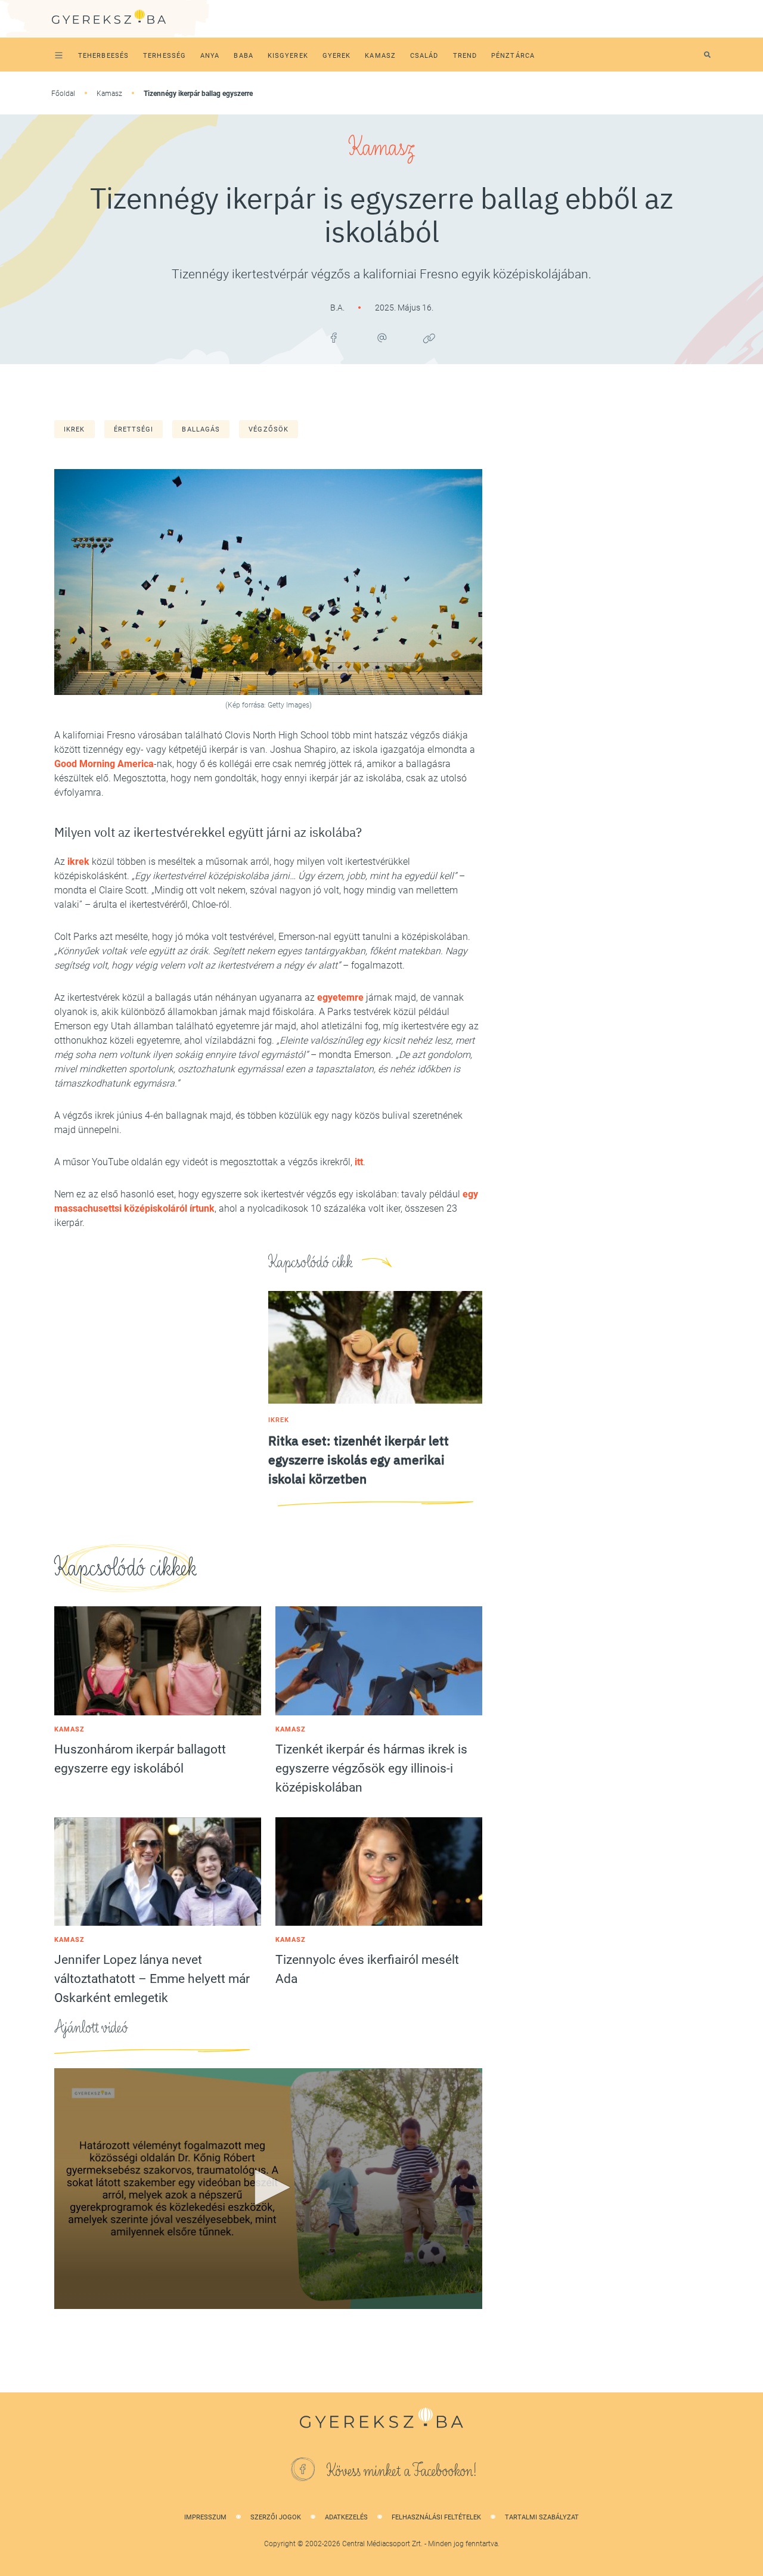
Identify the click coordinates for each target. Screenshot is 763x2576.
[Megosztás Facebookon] (334, 338)
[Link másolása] (429, 338)
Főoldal (63, 94)
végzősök (269, 429)
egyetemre (340, 997)
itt (359, 1162)
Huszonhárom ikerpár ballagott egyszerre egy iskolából (140, 1759)
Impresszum (205, 2517)
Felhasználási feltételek (436, 2517)
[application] (268, 2189)
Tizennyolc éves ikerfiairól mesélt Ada (367, 1969)
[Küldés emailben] (381, 338)
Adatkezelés (346, 2517)
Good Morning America (104, 764)
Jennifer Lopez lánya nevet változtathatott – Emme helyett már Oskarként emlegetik (152, 1979)
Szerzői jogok (276, 2517)
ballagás (201, 429)
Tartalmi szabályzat (542, 2517)
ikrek (75, 429)
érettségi (134, 429)
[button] (268, 2187)
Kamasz (109, 94)
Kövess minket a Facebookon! (402, 2471)
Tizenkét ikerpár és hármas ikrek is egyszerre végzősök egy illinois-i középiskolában (371, 1768)
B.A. (338, 308)
